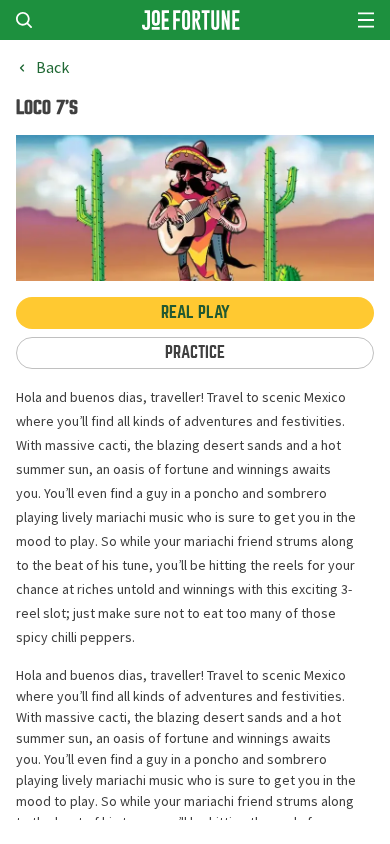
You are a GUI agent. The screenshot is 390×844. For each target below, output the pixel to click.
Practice (195, 352)
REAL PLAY (195, 312)
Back (52, 68)
